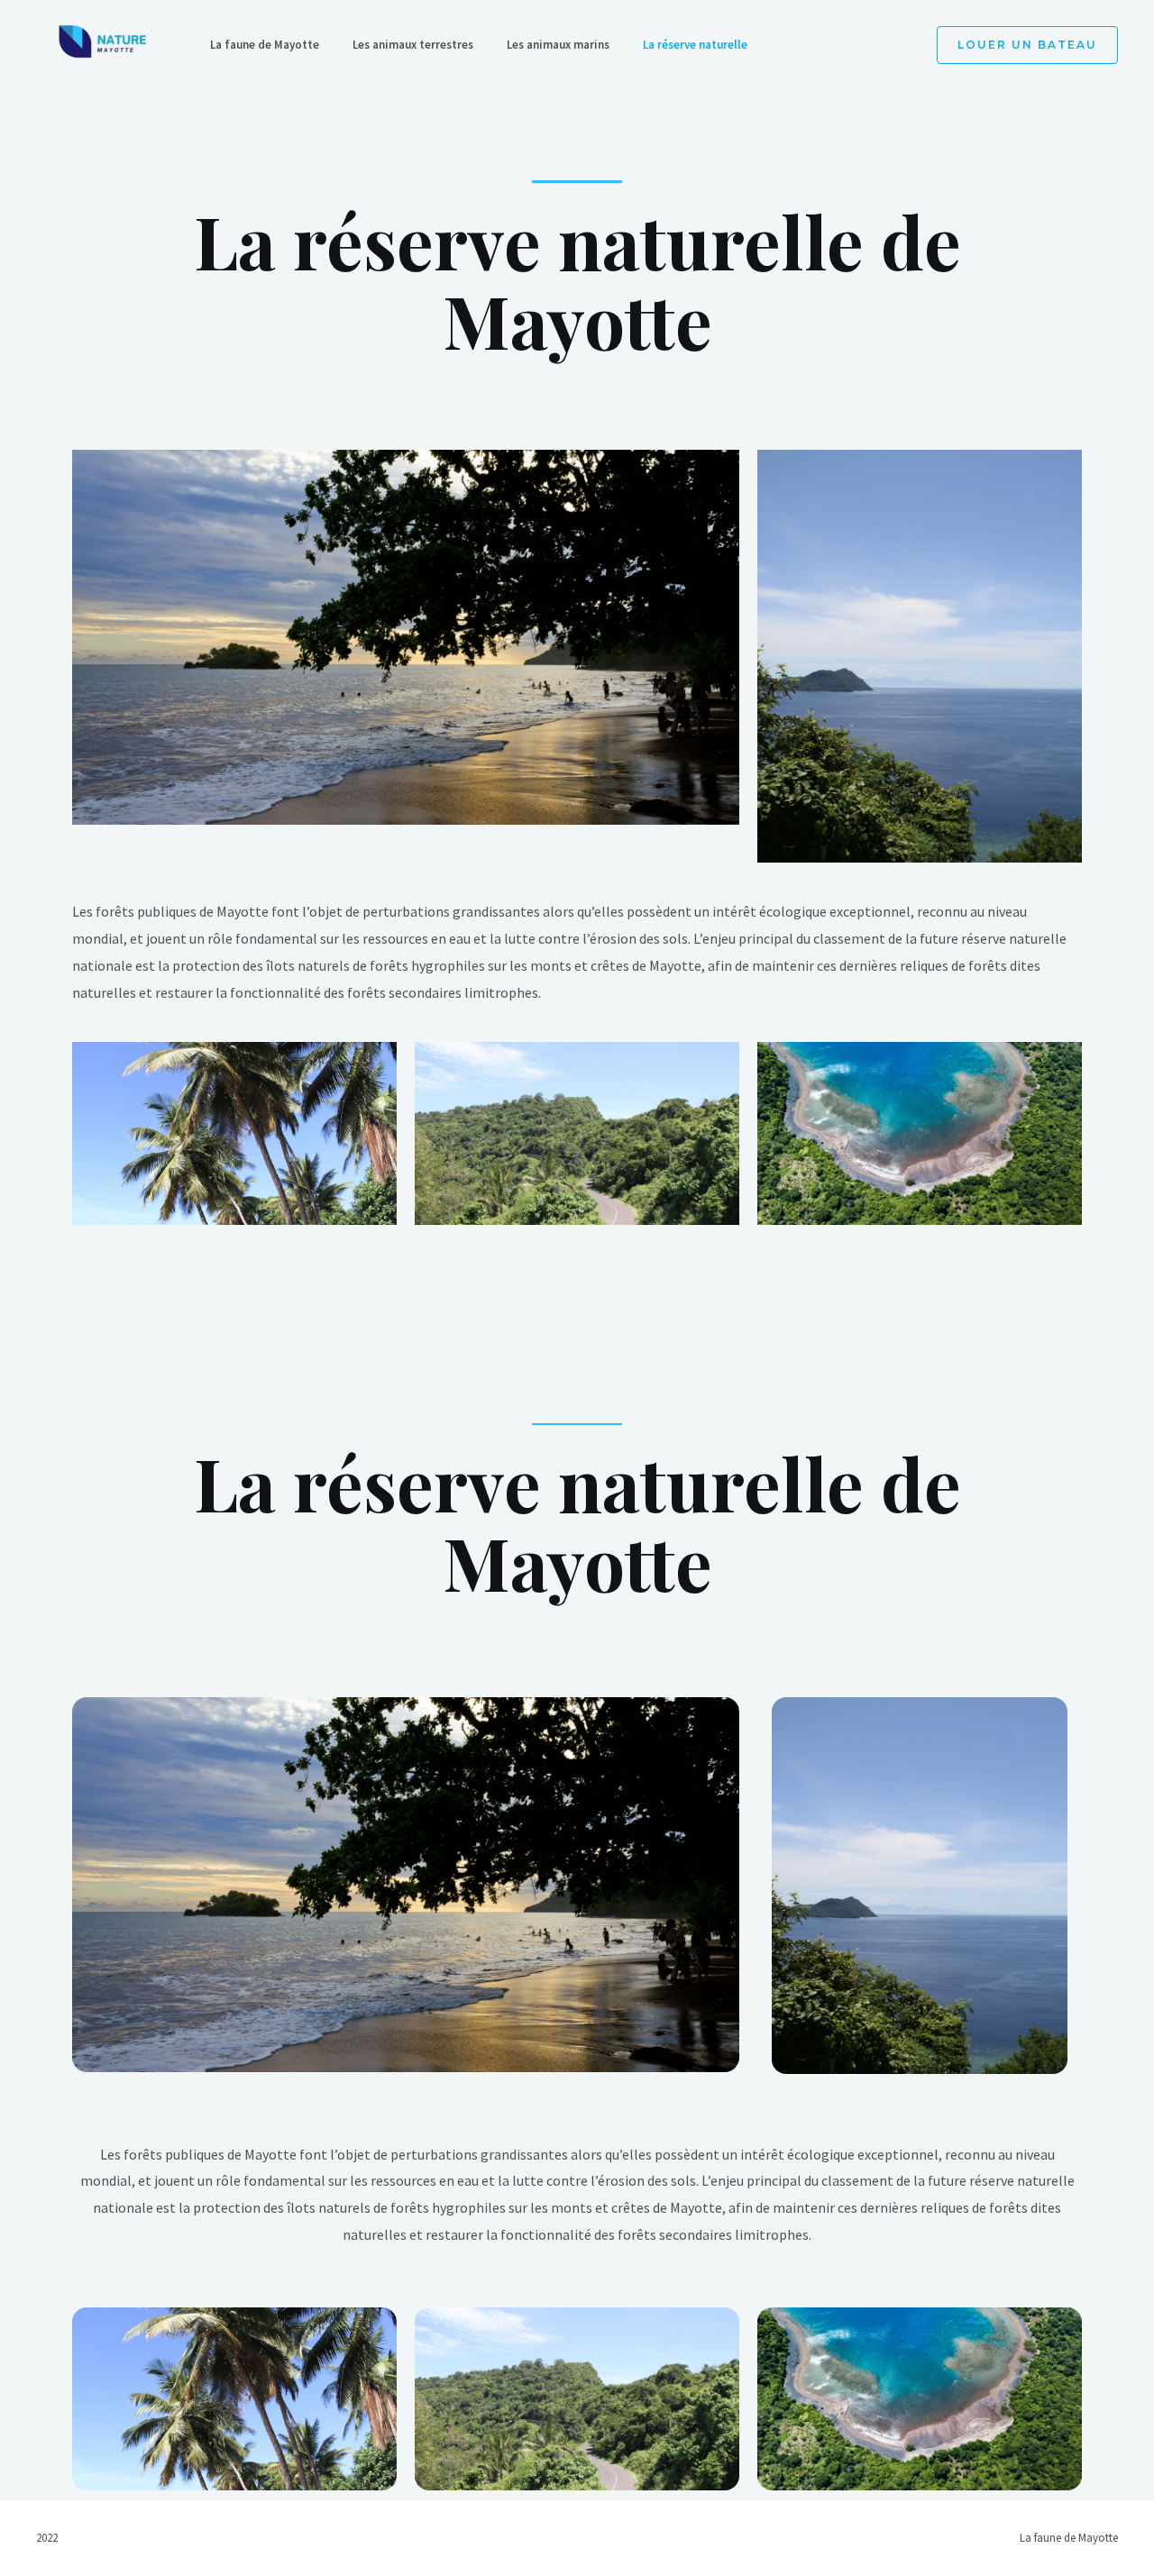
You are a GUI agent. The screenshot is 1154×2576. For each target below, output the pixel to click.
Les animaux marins (558, 45)
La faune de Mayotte (265, 45)
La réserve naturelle (695, 45)
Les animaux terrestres (413, 45)
